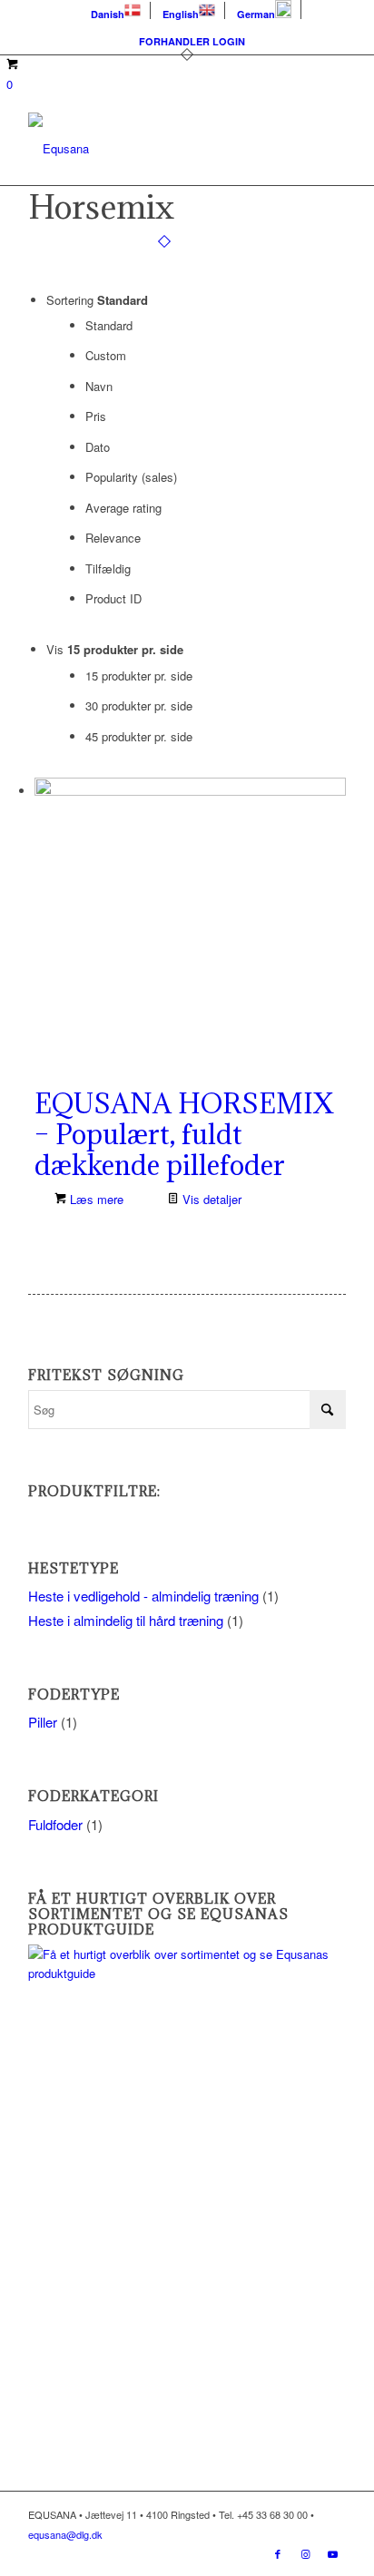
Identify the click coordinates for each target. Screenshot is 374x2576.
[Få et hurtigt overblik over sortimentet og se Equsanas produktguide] (187, 1973)
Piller (43, 1722)
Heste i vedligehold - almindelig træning (143, 1596)
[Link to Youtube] (332, 2553)
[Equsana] (155, 149)
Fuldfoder (55, 1824)
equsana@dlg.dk (65, 2534)
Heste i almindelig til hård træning (126, 1620)
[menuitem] (116, 10)
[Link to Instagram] (305, 2553)
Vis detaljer (210, 1199)
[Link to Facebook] (278, 2553)
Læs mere (95, 1199)
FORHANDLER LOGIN (192, 41)
